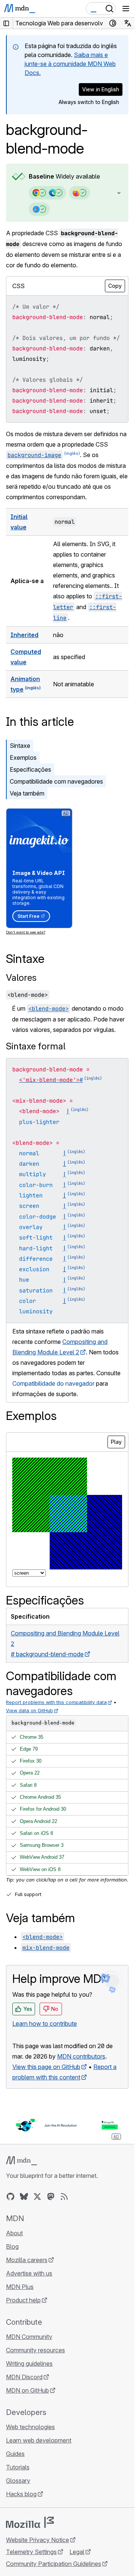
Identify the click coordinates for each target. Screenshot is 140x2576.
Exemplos (23, 758)
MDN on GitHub (27, 2390)
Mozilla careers (27, 2260)
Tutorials (18, 2467)
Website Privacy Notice (38, 2540)
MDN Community (29, 2337)
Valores (21, 978)
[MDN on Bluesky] (24, 2196)
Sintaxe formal (36, 1046)
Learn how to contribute (45, 2024)
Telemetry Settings (31, 2552)
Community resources (35, 2350)
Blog (12, 2246)
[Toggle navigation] (126, 9)
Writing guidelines (29, 2364)
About (14, 2233)
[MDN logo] (21, 2161)
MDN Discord (24, 2377)
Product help (23, 2300)
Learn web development (39, 2440)
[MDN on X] (37, 2196)
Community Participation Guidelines (54, 2564)
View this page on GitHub (46, 2067)
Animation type (25, 684)
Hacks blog (21, 2494)
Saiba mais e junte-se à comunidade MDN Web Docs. (70, 64)
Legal (77, 2552)
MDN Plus (20, 2287)
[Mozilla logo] (30, 2522)
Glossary (18, 2481)
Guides (15, 2454)
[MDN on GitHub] (10, 2196)
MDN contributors (81, 2056)
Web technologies (30, 2427)
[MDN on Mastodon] (51, 2196)
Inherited (24, 635)
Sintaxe (20, 746)
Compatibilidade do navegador (53, 1383)
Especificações (30, 769)
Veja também (27, 793)
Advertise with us (29, 2273)
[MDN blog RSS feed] (64, 2196)
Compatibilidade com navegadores (56, 781)
